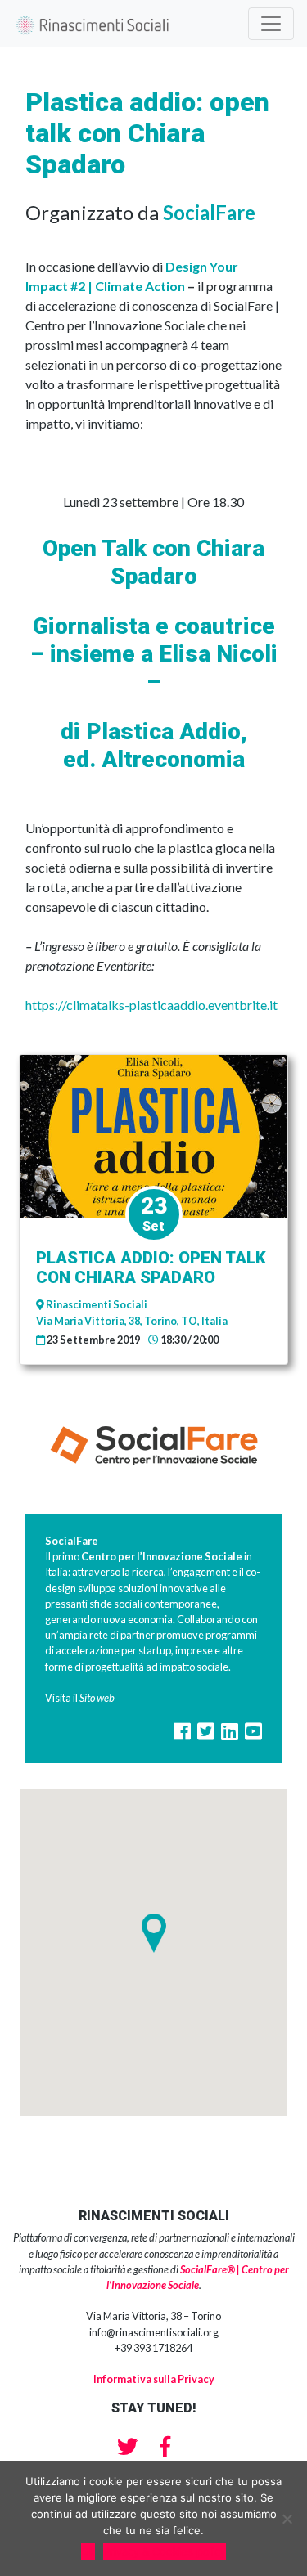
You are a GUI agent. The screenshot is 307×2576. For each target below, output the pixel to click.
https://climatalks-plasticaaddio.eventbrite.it (151, 1005)
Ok (88, 2551)
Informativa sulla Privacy (154, 2379)
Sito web (97, 1698)
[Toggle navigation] (271, 24)
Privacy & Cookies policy (165, 2551)
